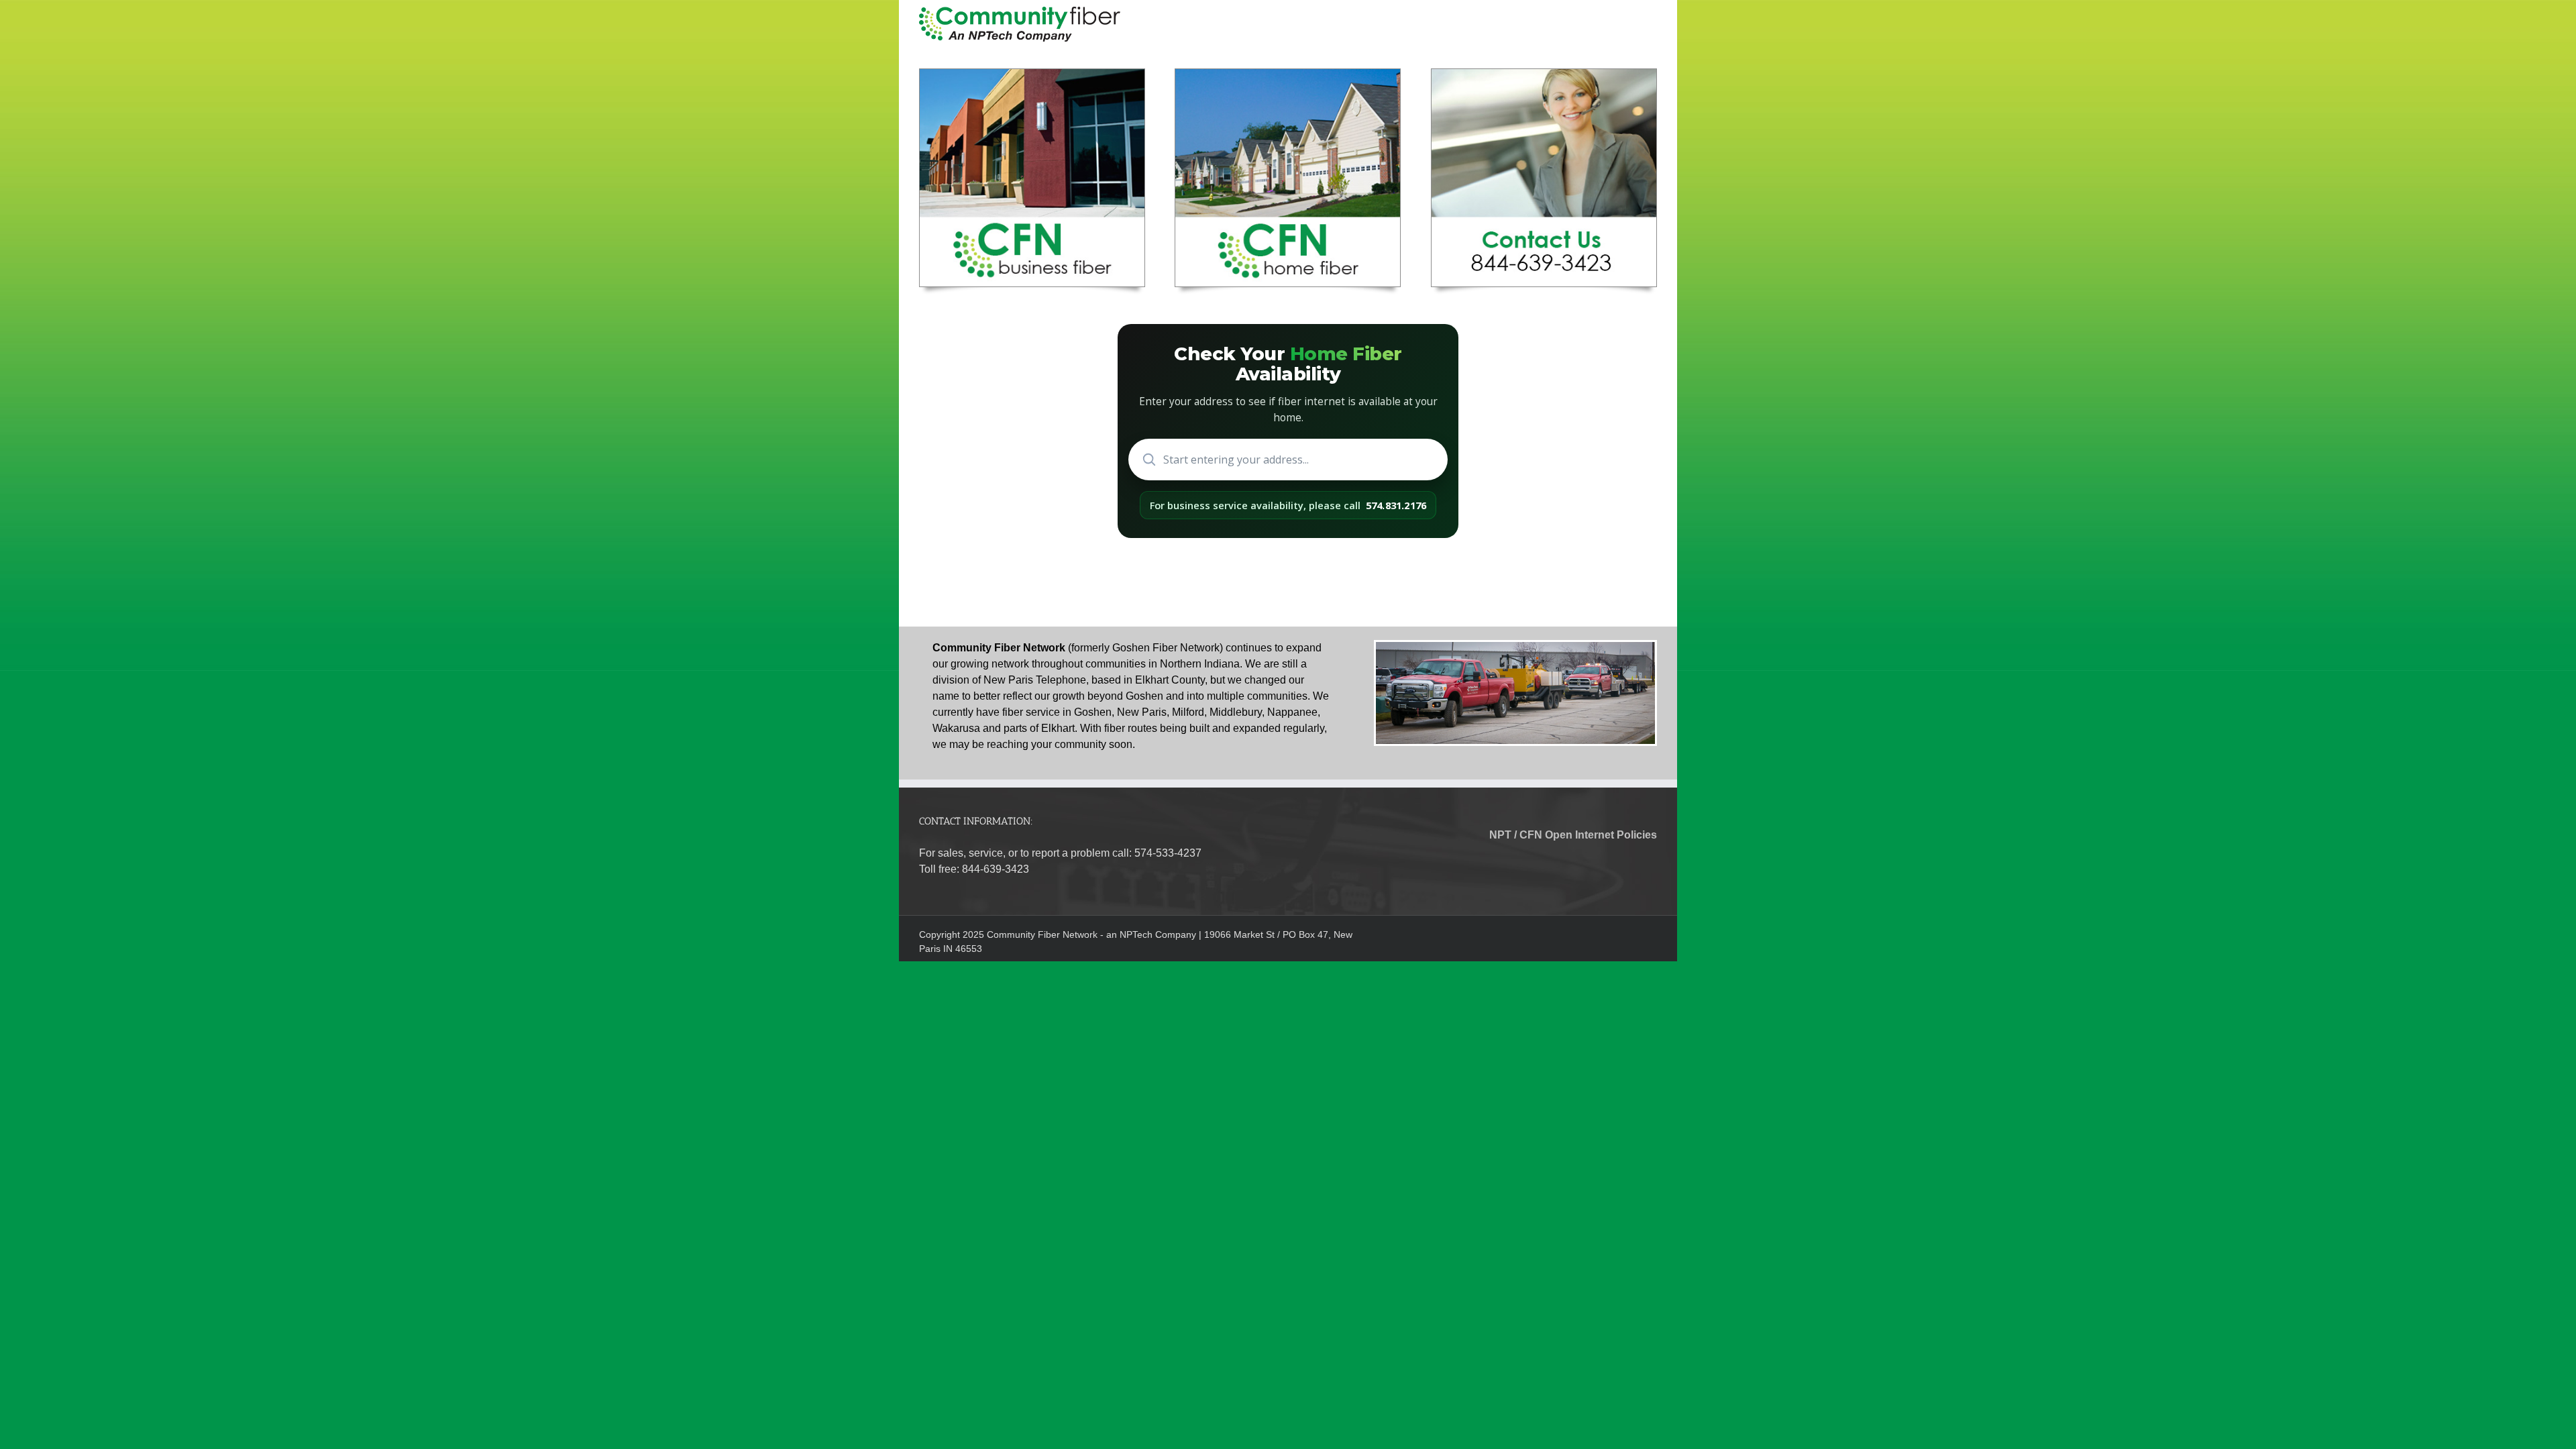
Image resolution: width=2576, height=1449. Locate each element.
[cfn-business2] (1032, 74)
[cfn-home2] (1288, 74)
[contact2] (1544, 74)
